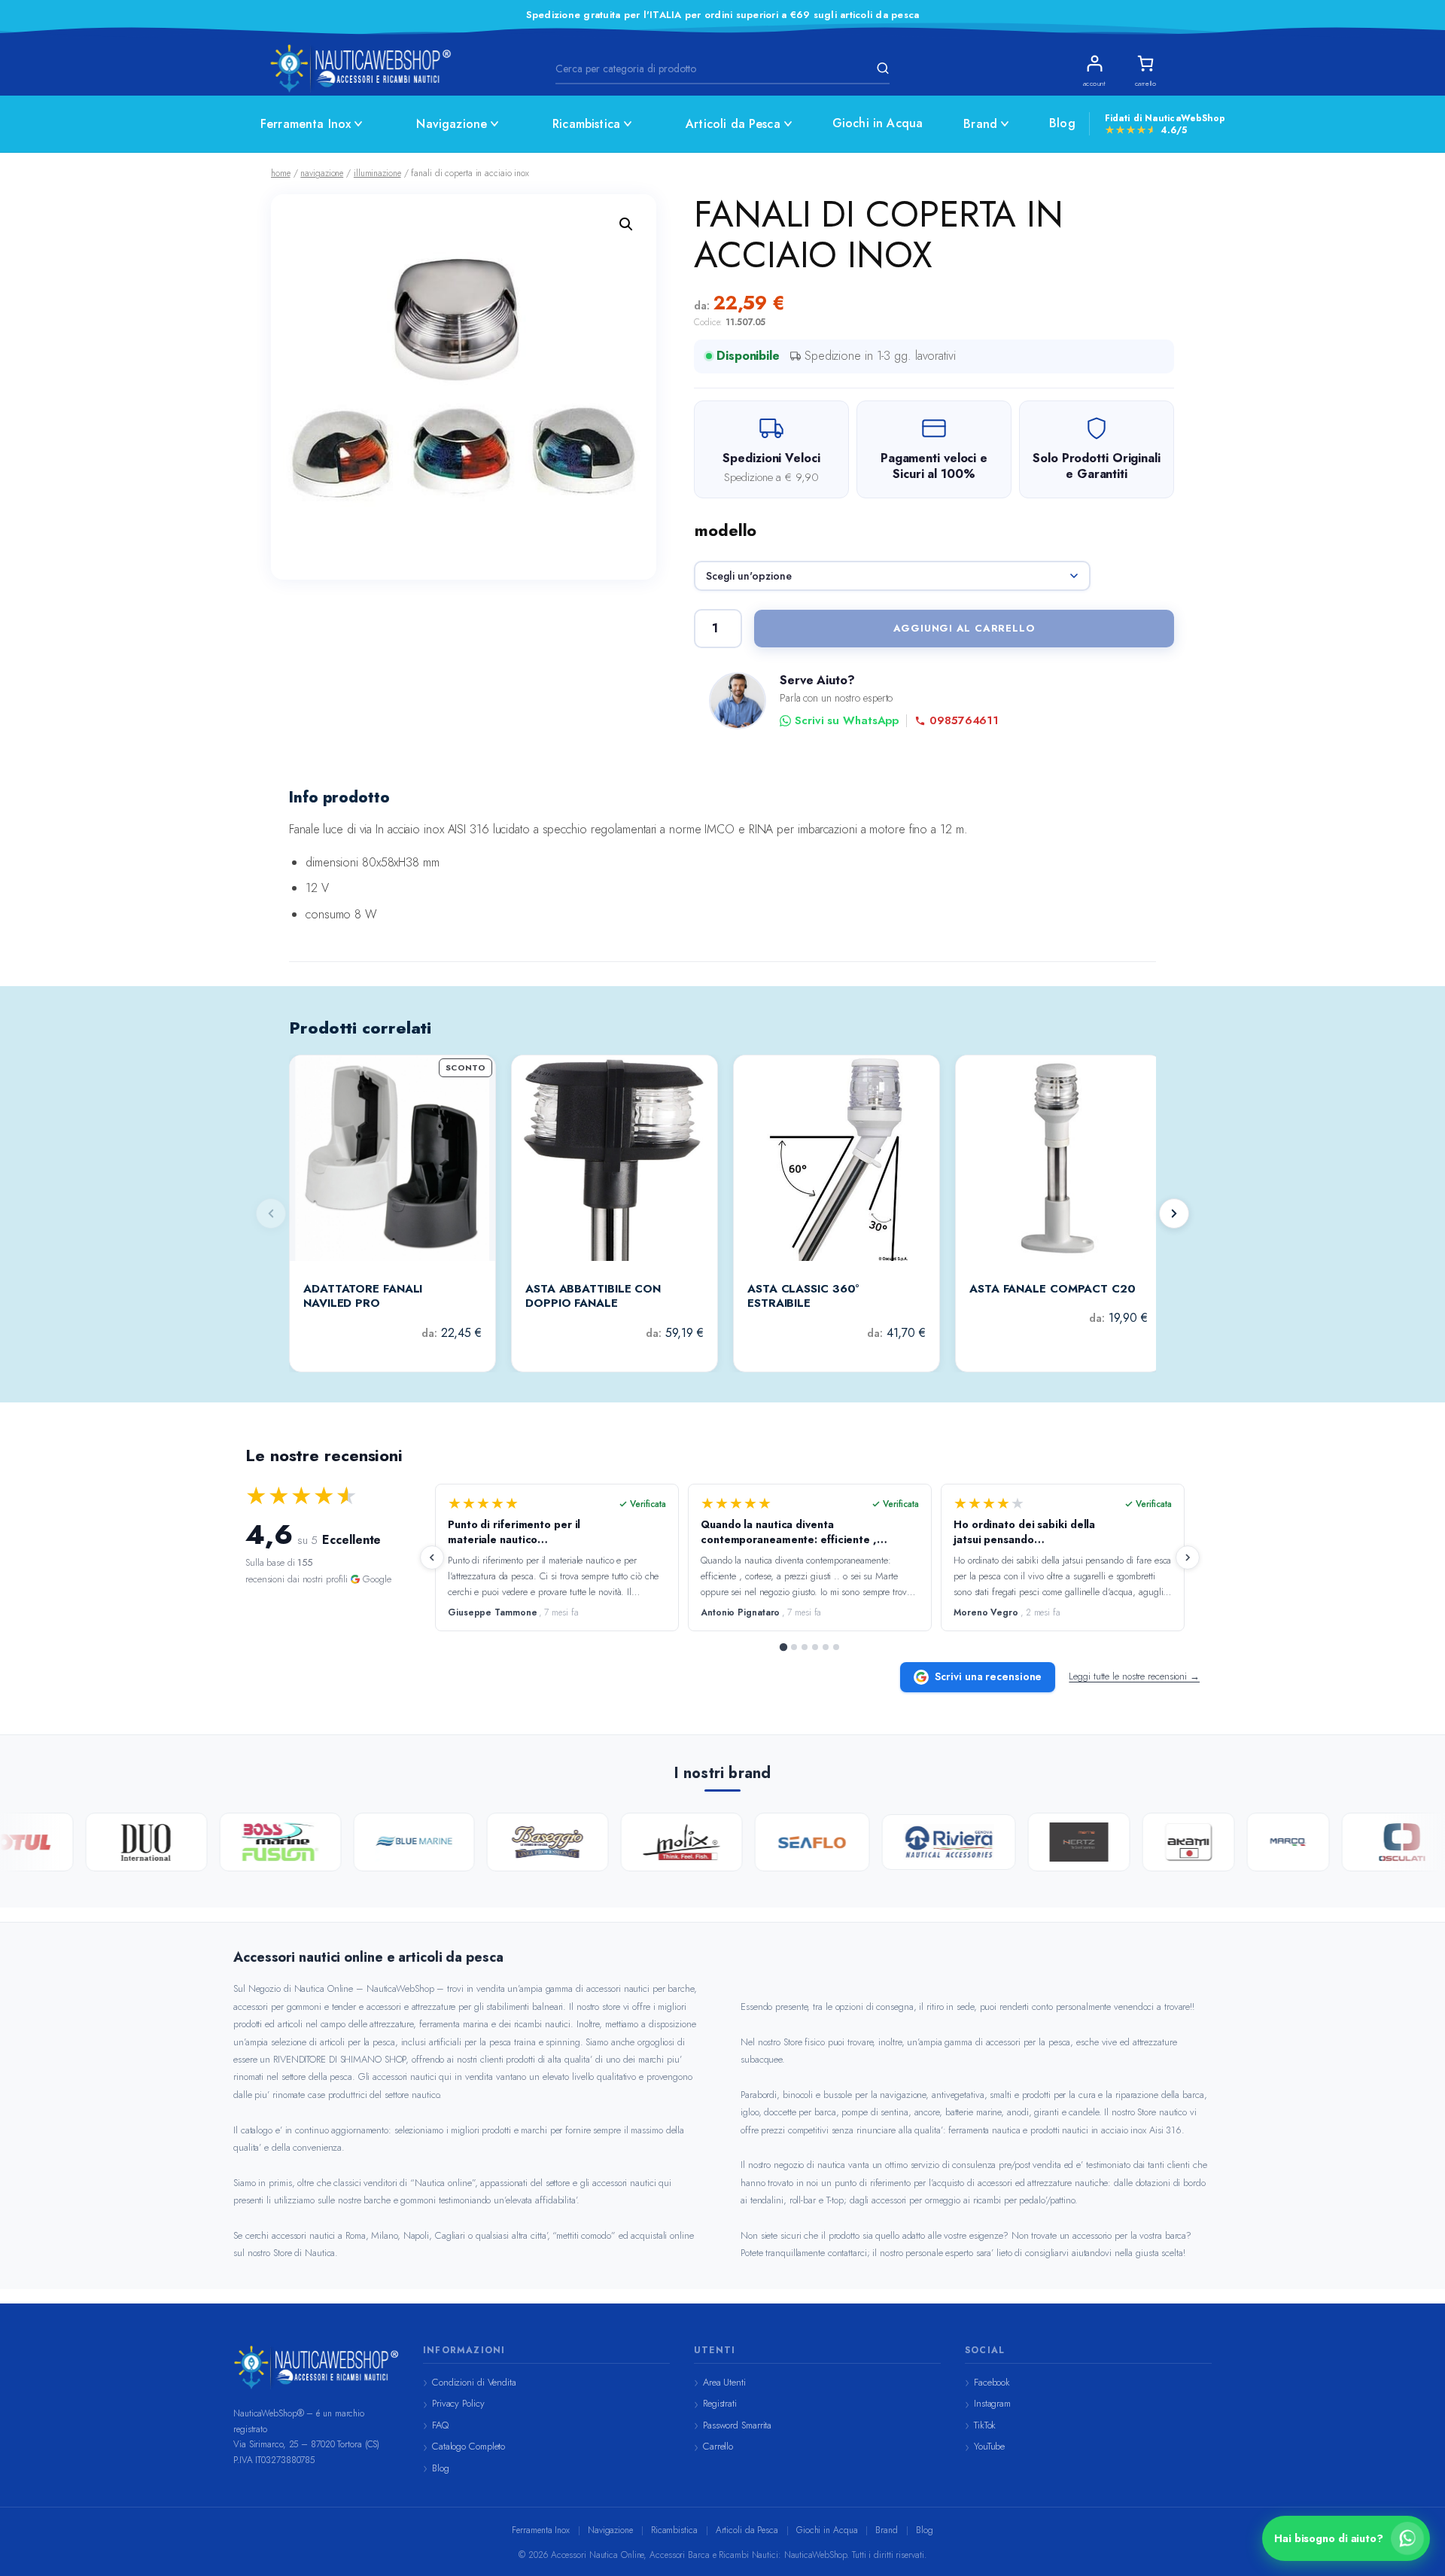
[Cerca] (881, 69)
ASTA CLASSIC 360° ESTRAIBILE (803, 1297)
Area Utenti (724, 2382)
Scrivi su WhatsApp (847, 721)
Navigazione (452, 124)
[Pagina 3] (805, 1647)
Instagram (992, 2403)
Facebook (992, 2382)
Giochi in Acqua (878, 123)
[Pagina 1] (783, 1646)
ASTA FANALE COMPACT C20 (1053, 1290)
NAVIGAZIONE (322, 173)
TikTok (985, 2425)
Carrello (718, 2446)
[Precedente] (432, 1557)
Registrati (720, 2403)
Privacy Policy (458, 2403)
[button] (626, 224)
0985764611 (964, 721)
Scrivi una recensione (988, 1676)
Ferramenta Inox (306, 124)
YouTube (989, 2446)
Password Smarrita (737, 2425)
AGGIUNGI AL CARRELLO (964, 628)
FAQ (440, 2425)
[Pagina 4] (815, 1647)
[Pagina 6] (836, 1647)
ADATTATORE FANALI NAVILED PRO (363, 1297)
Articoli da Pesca (733, 124)
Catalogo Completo (468, 2446)
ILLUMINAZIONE (377, 173)
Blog (1062, 123)
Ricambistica (586, 124)
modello (726, 530)
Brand (980, 124)
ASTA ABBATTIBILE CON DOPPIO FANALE (593, 1297)
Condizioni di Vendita (474, 2382)
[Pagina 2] (794, 1647)
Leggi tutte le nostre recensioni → (1134, 1676)
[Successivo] (1174, 1213)
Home (281, 173)
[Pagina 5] (826, 1647)
